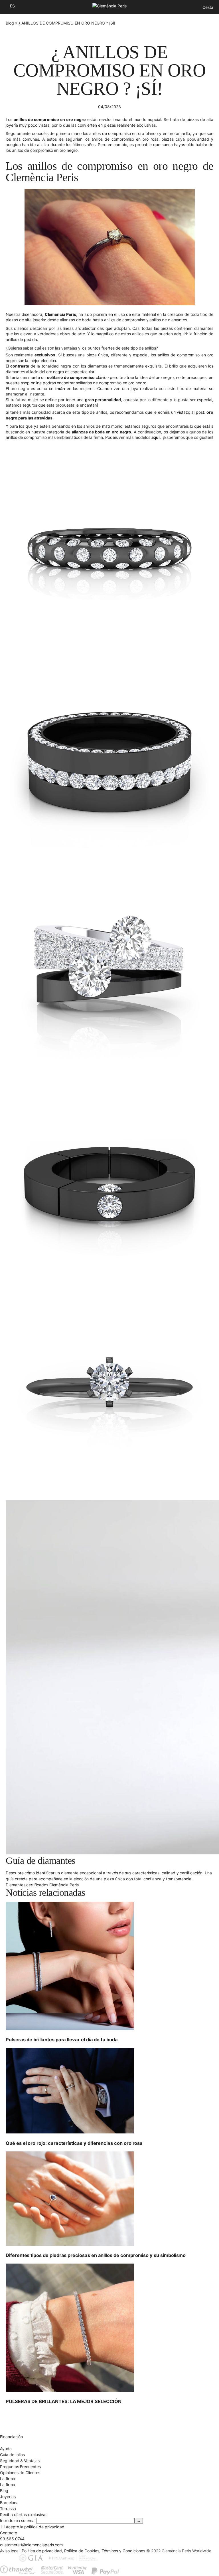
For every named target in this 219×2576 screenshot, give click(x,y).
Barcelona (9, 2503)
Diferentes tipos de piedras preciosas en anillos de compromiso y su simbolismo (96, 2255)
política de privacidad (44, 2527)
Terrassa (8, 2509)
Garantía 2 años (14, 2431)
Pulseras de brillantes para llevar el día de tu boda (62, 2040)
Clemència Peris (61, 314)
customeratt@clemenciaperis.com (31, 2545)
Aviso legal (10, 2551)
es (12, 6)
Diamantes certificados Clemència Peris (42, 1885)
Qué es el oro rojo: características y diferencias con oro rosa (74, 2143)
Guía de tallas (12, 2455)
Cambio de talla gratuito (22, 2419)
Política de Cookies (82, 2551)
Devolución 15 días (17, 2425)
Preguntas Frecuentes (20, 2467)
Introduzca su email (18, 2521)
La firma (8, 2485)
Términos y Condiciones (123, 2551)
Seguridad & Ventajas (20, 2461)
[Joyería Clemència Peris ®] (109, 6)
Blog (10, 23)
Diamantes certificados (21, 2443)
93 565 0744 (12, 2539)
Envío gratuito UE (16, 2413)
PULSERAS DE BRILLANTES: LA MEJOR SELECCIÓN (63, 2401)
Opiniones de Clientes (20, 2473)
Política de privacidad (42, 2551)
